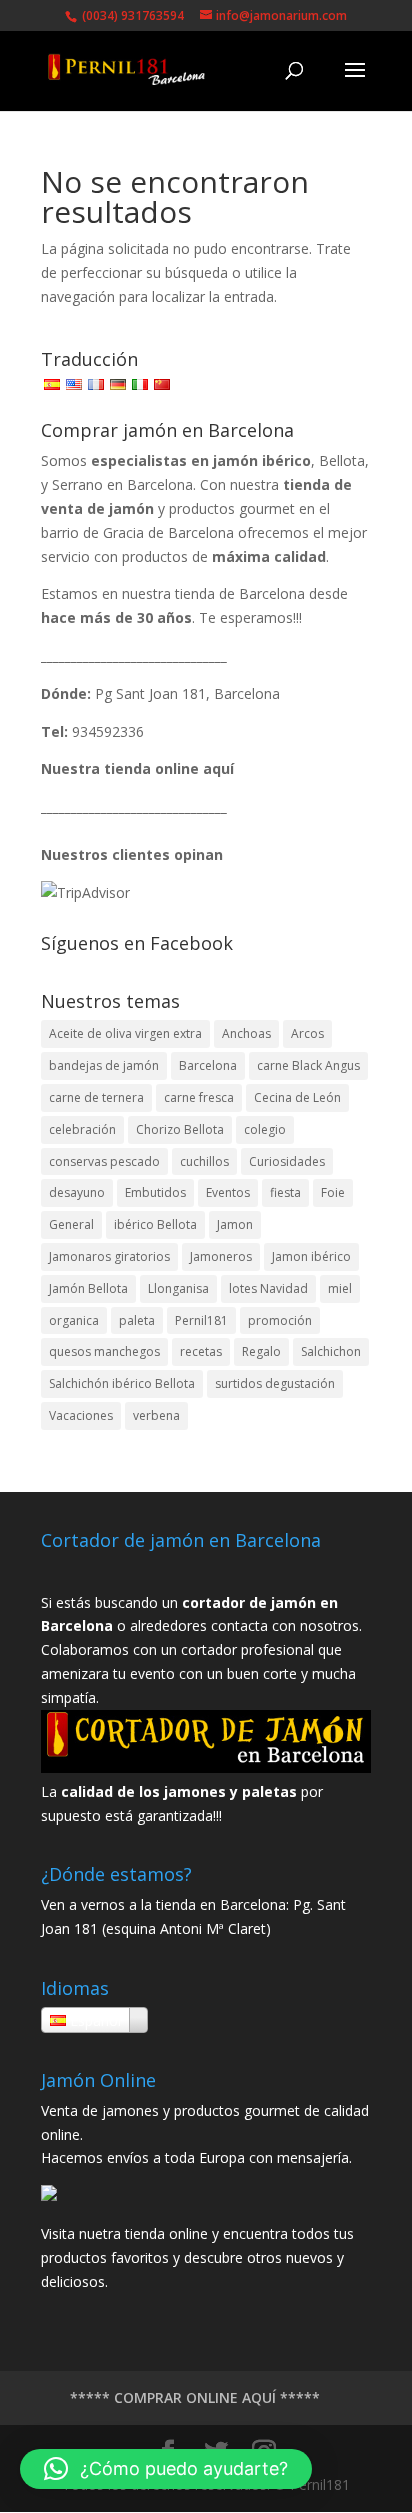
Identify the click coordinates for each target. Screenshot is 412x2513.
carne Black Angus (308, 1065)
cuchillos (204, 1161)
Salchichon (331, 1351)
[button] (166, 2469)
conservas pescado (104, 1161)
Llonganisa (178, 1288)
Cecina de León (297, 1097)
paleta (137, 1320)
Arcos (307, 1033)
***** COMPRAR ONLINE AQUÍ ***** (195, 2397)
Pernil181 (201, 1320)
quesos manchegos (104, 1351)
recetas (201, 1351)
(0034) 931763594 (131, 15)
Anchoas (246, 1033)
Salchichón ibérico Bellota (122, 1383)
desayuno (77, 1192)
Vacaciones (81, 1415)
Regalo (261, 1351)
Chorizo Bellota (180, 1129)
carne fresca (199, 1097)
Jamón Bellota (88, 1288)
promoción (280, 1320)
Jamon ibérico (311, 1256)
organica (74, 1320)
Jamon (235, 1224)
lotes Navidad (268, 1288)
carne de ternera (96, 1097)
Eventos (228, 1192)
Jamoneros (221, 1256)
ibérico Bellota (155, 1224)
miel (340, 1288)
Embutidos (155, 1192)
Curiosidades (287, 1161)
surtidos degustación (275, 1383)
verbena (156, 1415)
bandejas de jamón (104, 1065)
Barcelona (208, 1065)
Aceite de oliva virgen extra (125, 1033)
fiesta (285, 1192)
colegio (265, 1129)
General (71, 1224)
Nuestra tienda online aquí (137, 768)
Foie (333, 1192)
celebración (82, 1129)
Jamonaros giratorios (109, 1256)
